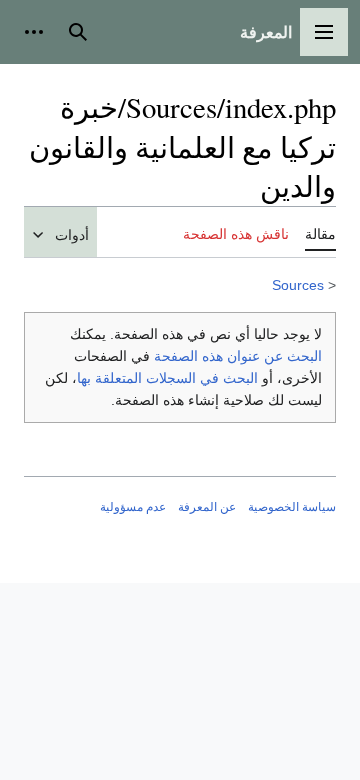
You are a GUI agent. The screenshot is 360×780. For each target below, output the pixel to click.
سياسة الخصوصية (292, 507)
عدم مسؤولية (133, 507)
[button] (324, 32)
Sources (298, 285)
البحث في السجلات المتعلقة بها (167, 378)
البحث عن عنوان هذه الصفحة (238, 356)
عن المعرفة (207, 507)
